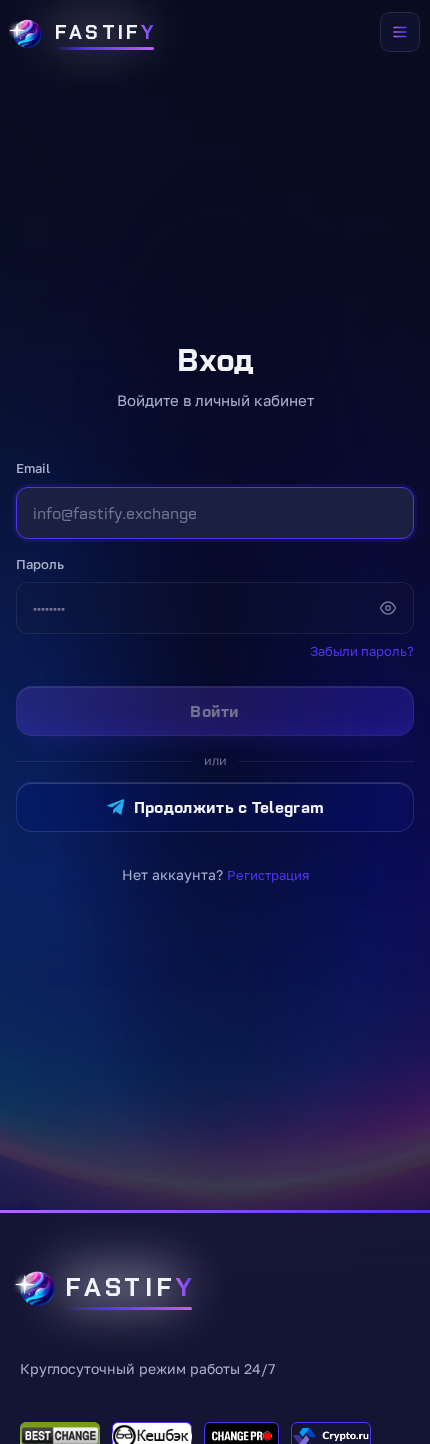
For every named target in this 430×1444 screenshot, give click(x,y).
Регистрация (268, 875)
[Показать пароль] (388, 608)
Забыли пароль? (362, 651)
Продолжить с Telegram (229, 807)
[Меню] (400, 32)
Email (33, 468)
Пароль (40, 564)
